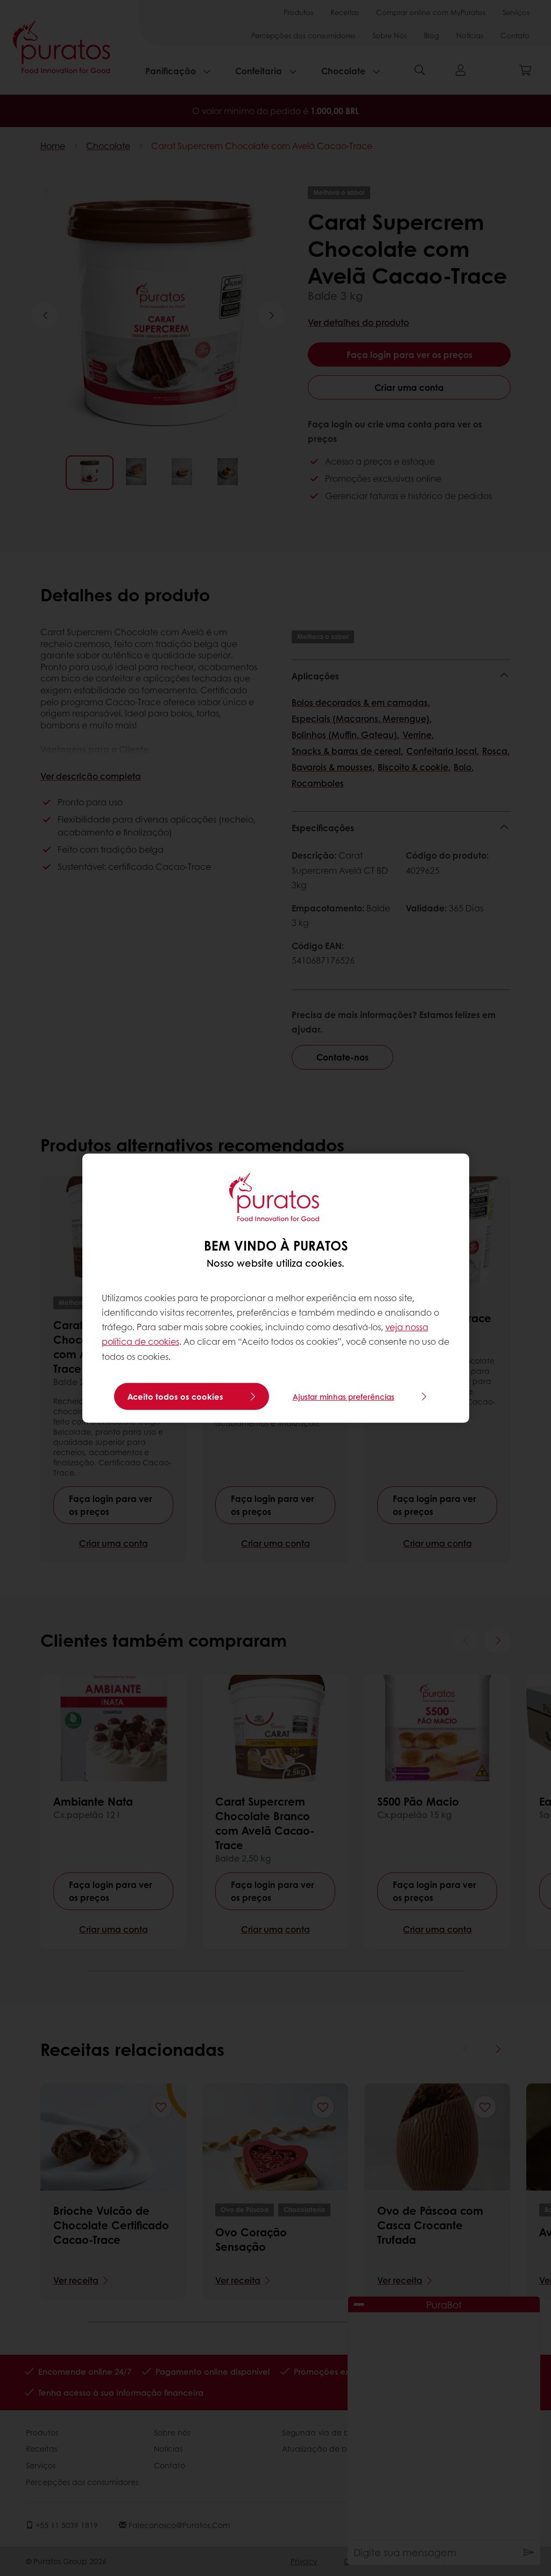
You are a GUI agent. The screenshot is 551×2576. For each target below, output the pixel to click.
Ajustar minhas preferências (344, 1396)
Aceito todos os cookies (175, 1396)
